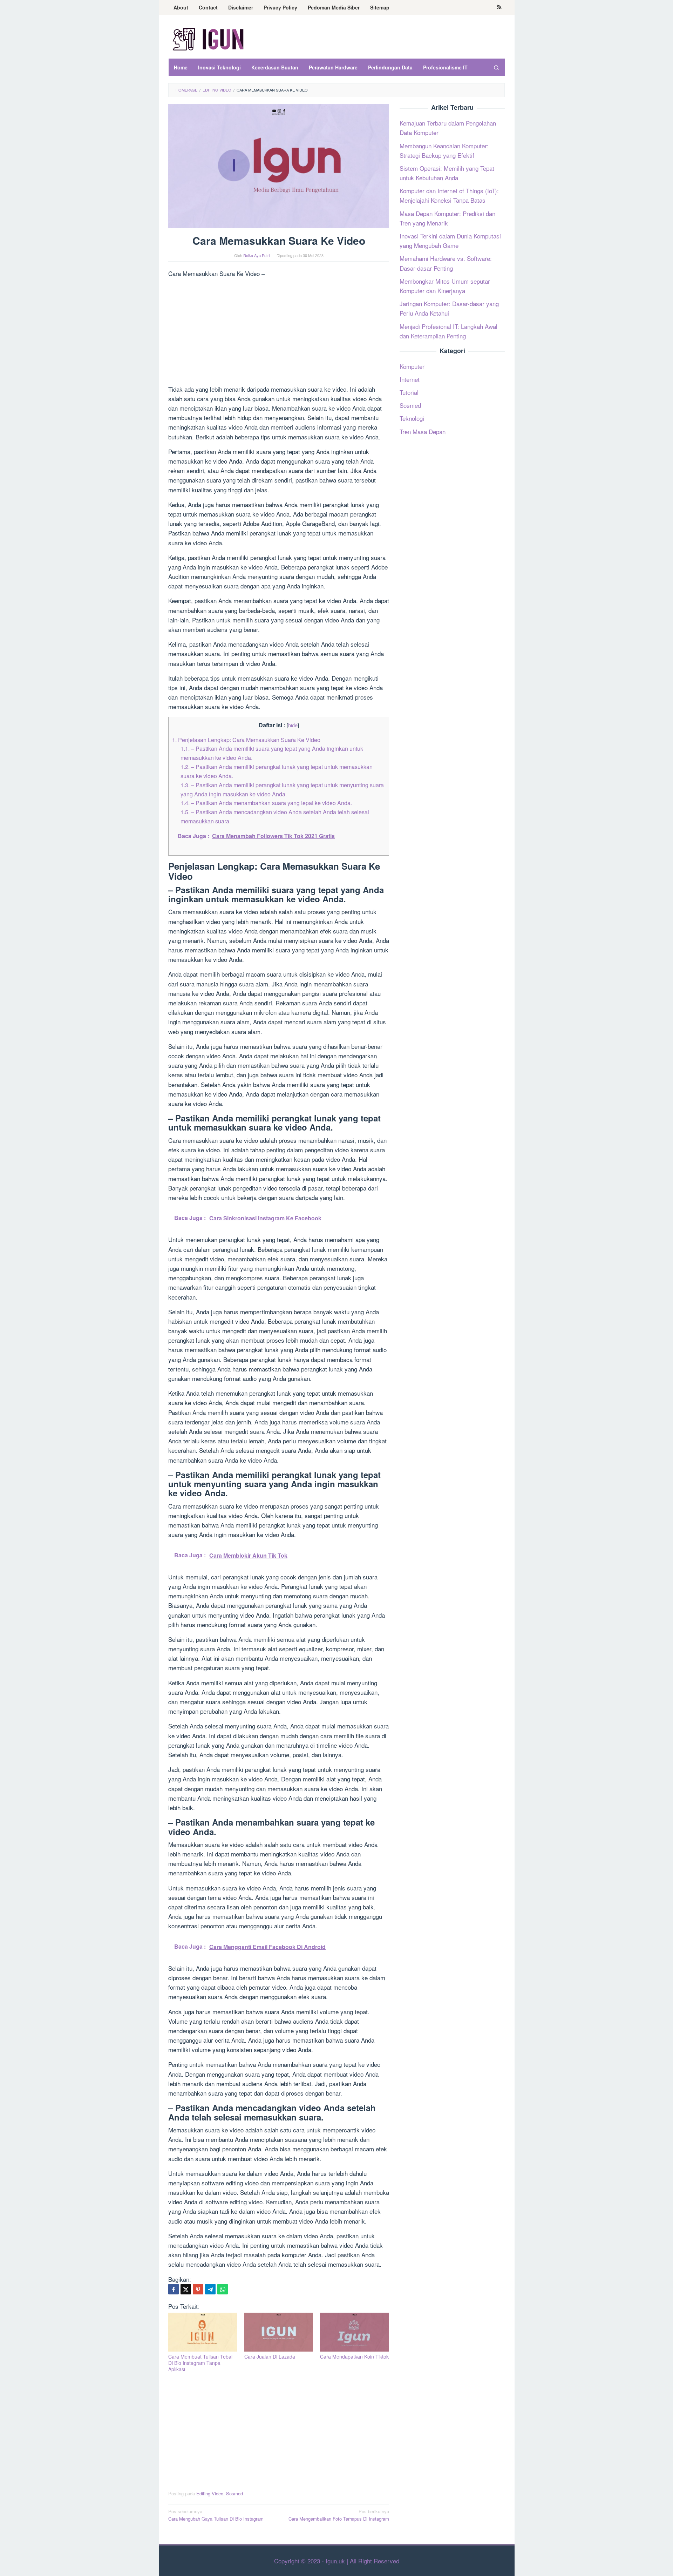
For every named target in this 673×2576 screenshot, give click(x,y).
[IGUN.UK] (209, 38)
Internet (410, 379)
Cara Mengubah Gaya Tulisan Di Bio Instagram (216, 2515)
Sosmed (234, 2493)
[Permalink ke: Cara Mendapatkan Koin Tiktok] (355, 2332)
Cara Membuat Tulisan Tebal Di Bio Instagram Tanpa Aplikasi (200, 2363)
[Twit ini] (186, 2289)
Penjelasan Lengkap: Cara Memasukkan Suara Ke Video (246, 740)
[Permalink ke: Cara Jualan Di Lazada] (279, 2332)
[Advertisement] (279, 332)
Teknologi (412, 418)
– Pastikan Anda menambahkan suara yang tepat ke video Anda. (266, 803)
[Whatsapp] (223, 2289)
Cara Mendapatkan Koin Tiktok (354, 2356)
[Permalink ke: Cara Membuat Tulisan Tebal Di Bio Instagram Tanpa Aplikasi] (203, 2332)
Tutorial (409, 392)
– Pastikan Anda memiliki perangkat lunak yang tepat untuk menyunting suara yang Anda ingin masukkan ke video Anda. (282, 789)
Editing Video (210, 2493)
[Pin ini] (198, 2289)
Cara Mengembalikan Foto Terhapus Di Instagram (339, 2515)
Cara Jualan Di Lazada (270, 2356)
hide (293, 725)
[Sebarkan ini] (174, 2289)
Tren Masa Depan (423, 431)
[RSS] (499, 7)
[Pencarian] (496, 67)
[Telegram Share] (210, 2289)
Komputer (412, 366)
